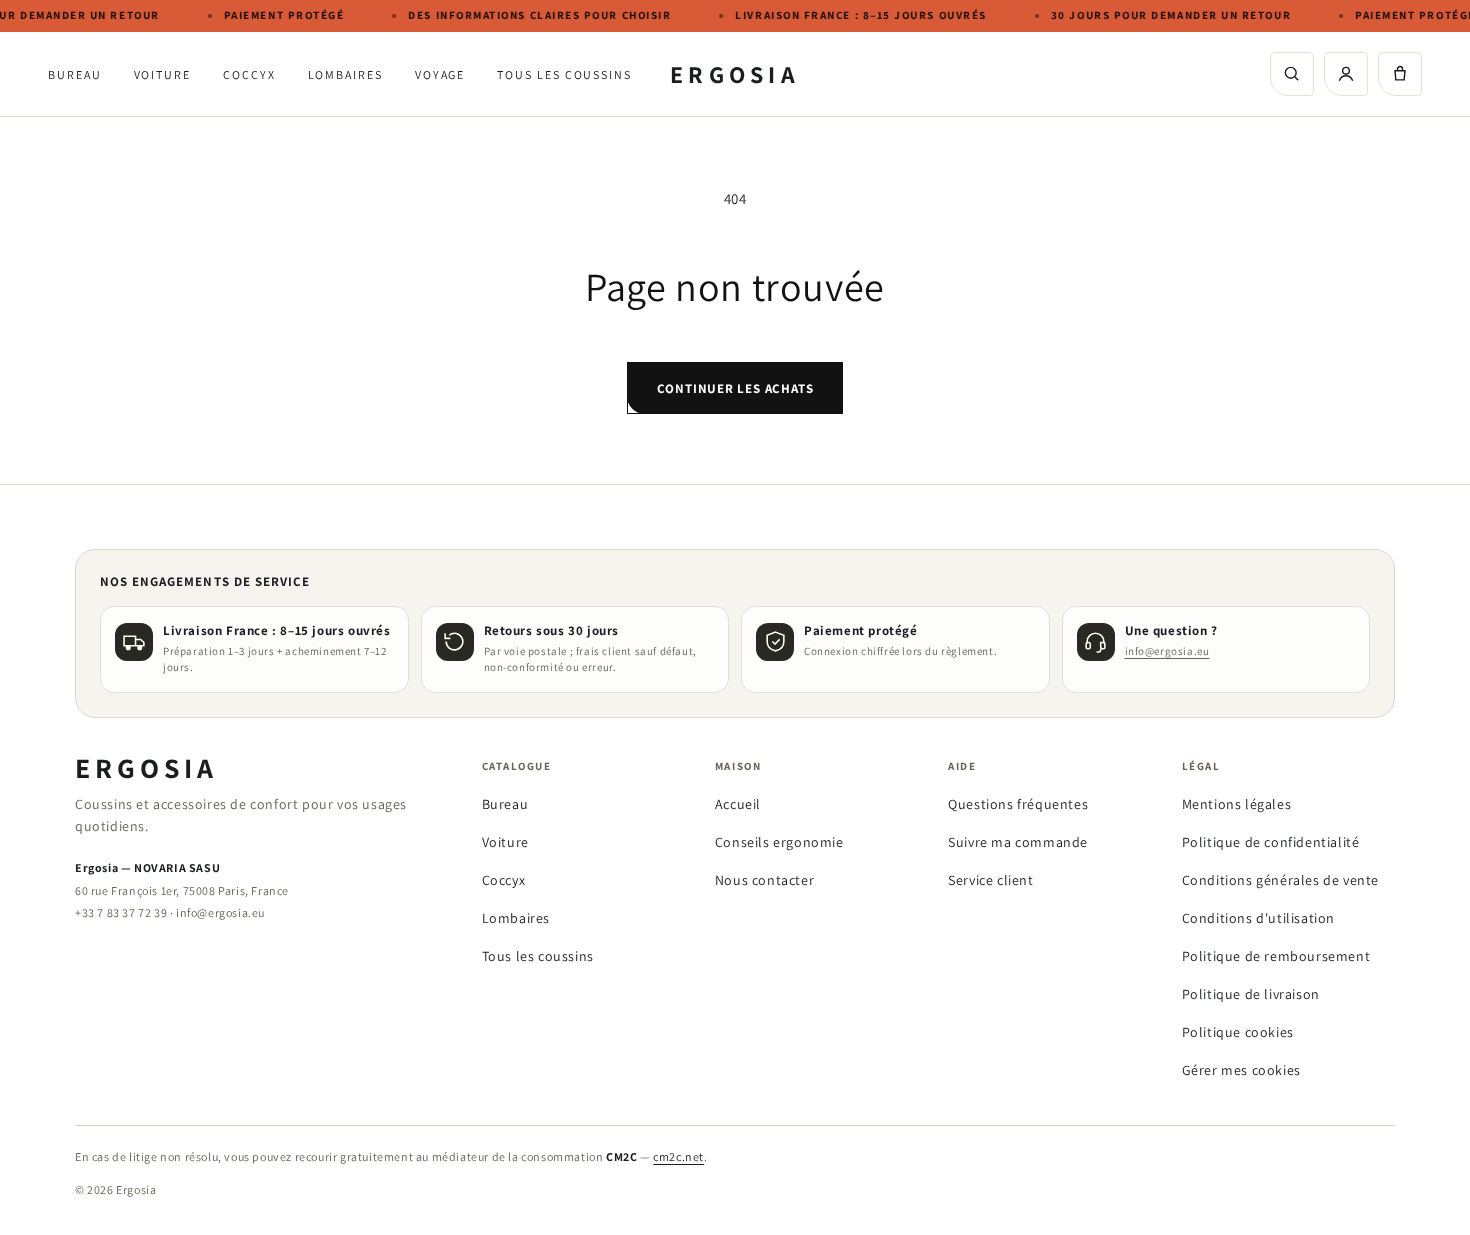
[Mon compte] (1346, 74)
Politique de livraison (1251, 994)
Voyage (440, 74)
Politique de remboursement (1276, 956)
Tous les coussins (564, 74)
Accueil (738, 804)
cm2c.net (678, 1156)
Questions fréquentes (1018, 804)
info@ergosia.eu (1167, 651)
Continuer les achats (735, 388)
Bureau (75, 74)
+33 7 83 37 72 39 (121, 912)
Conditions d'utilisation (1258, 918)
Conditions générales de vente (1280, 880)
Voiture (162, 74)
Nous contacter (764, 880)
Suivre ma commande (1018, 842)
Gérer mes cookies (1241, 1070)
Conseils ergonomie (779, 842)
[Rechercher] (1292, 74)
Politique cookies (1238, 1032)
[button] (1400, 74)
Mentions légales (1237, 804)
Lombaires (345, 74)
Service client (990, 880)
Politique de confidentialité (1271, 842)
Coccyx (249, 74)
